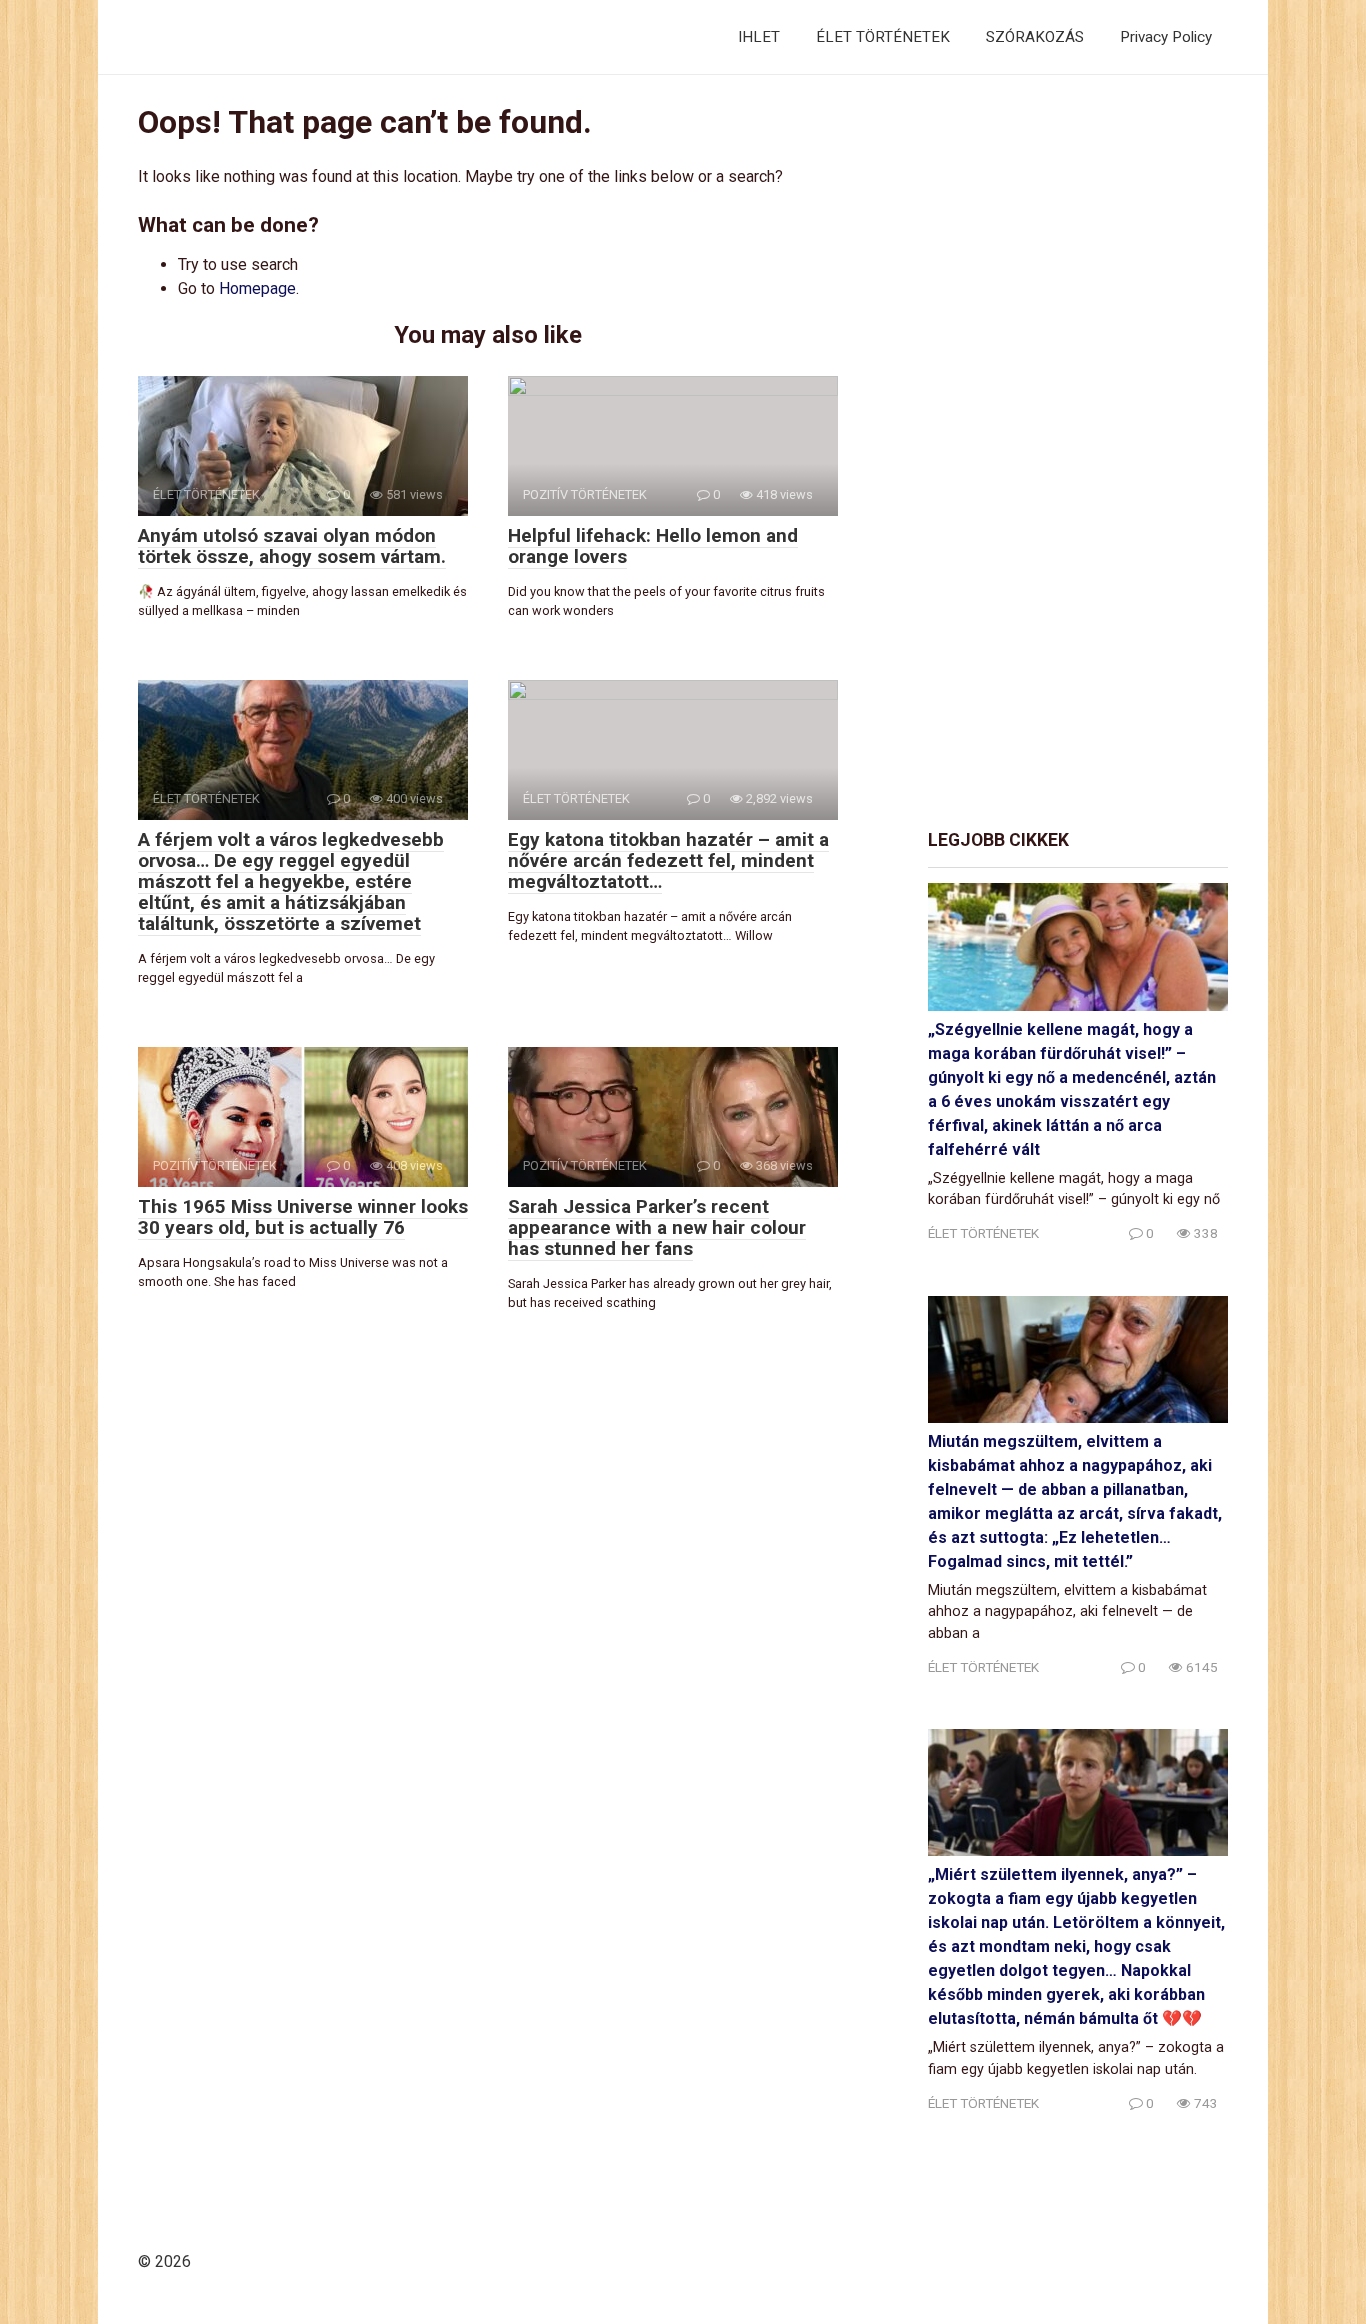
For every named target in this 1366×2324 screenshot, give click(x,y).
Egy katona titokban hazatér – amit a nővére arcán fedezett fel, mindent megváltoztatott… (668, 860)
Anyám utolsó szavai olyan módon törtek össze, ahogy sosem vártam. (292, 546)
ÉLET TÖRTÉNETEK (883, 37)
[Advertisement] (1078, 453)
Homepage (257, 288)
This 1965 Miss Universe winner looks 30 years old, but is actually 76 (303, 1217)
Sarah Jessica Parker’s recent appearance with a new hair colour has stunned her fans (657, 1227)
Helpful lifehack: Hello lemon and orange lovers (653, 546)
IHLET (759, 37)
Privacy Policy (1166, 37)
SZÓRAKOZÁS (1035, 37)
